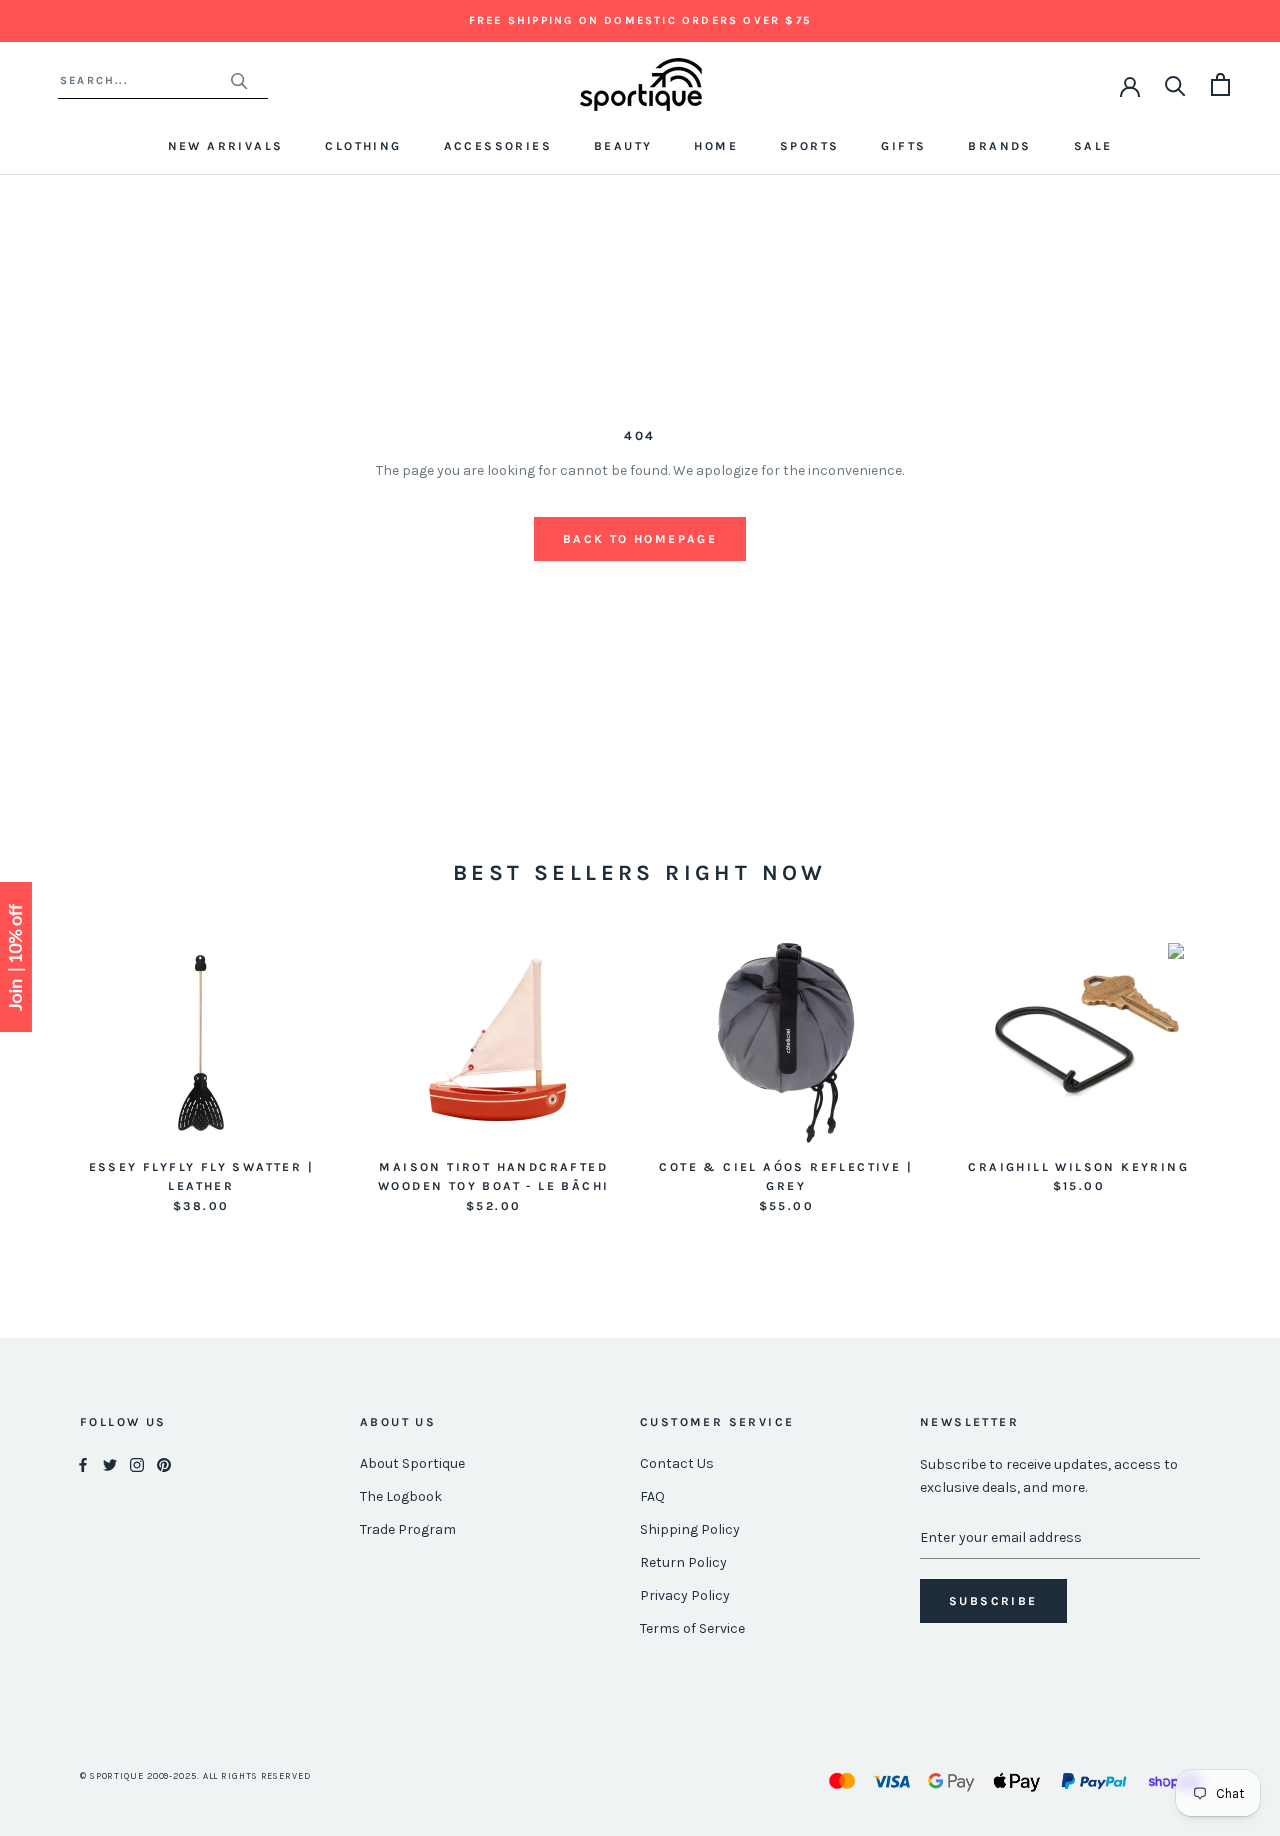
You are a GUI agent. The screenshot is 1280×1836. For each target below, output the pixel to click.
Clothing (363, 146)
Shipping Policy (690, 1529)
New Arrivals (226, 146)
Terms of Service (692, 1628)
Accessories (498, 146)
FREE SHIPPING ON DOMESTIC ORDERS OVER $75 (640, 20)
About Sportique (412, 1463)
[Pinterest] (164, 1464)
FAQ (652, 1496)
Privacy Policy (685, 1595)
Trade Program (408, 1529)
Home (716, 146)
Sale (1093, 146)
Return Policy (683, 1562)
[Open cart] (1220, 84)
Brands (999, 146)
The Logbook (401, 1496)
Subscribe (993, 1601)
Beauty (623, 146)
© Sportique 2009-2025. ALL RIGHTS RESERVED (195, 1776)
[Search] (1175, 84)
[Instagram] (137, 1464)
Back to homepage (640, 539)
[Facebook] (83, 1464)
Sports (809, 146)
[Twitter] (110, 1464)
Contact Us (677, 1463)
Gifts (903, 146)
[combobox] (144, 80)
